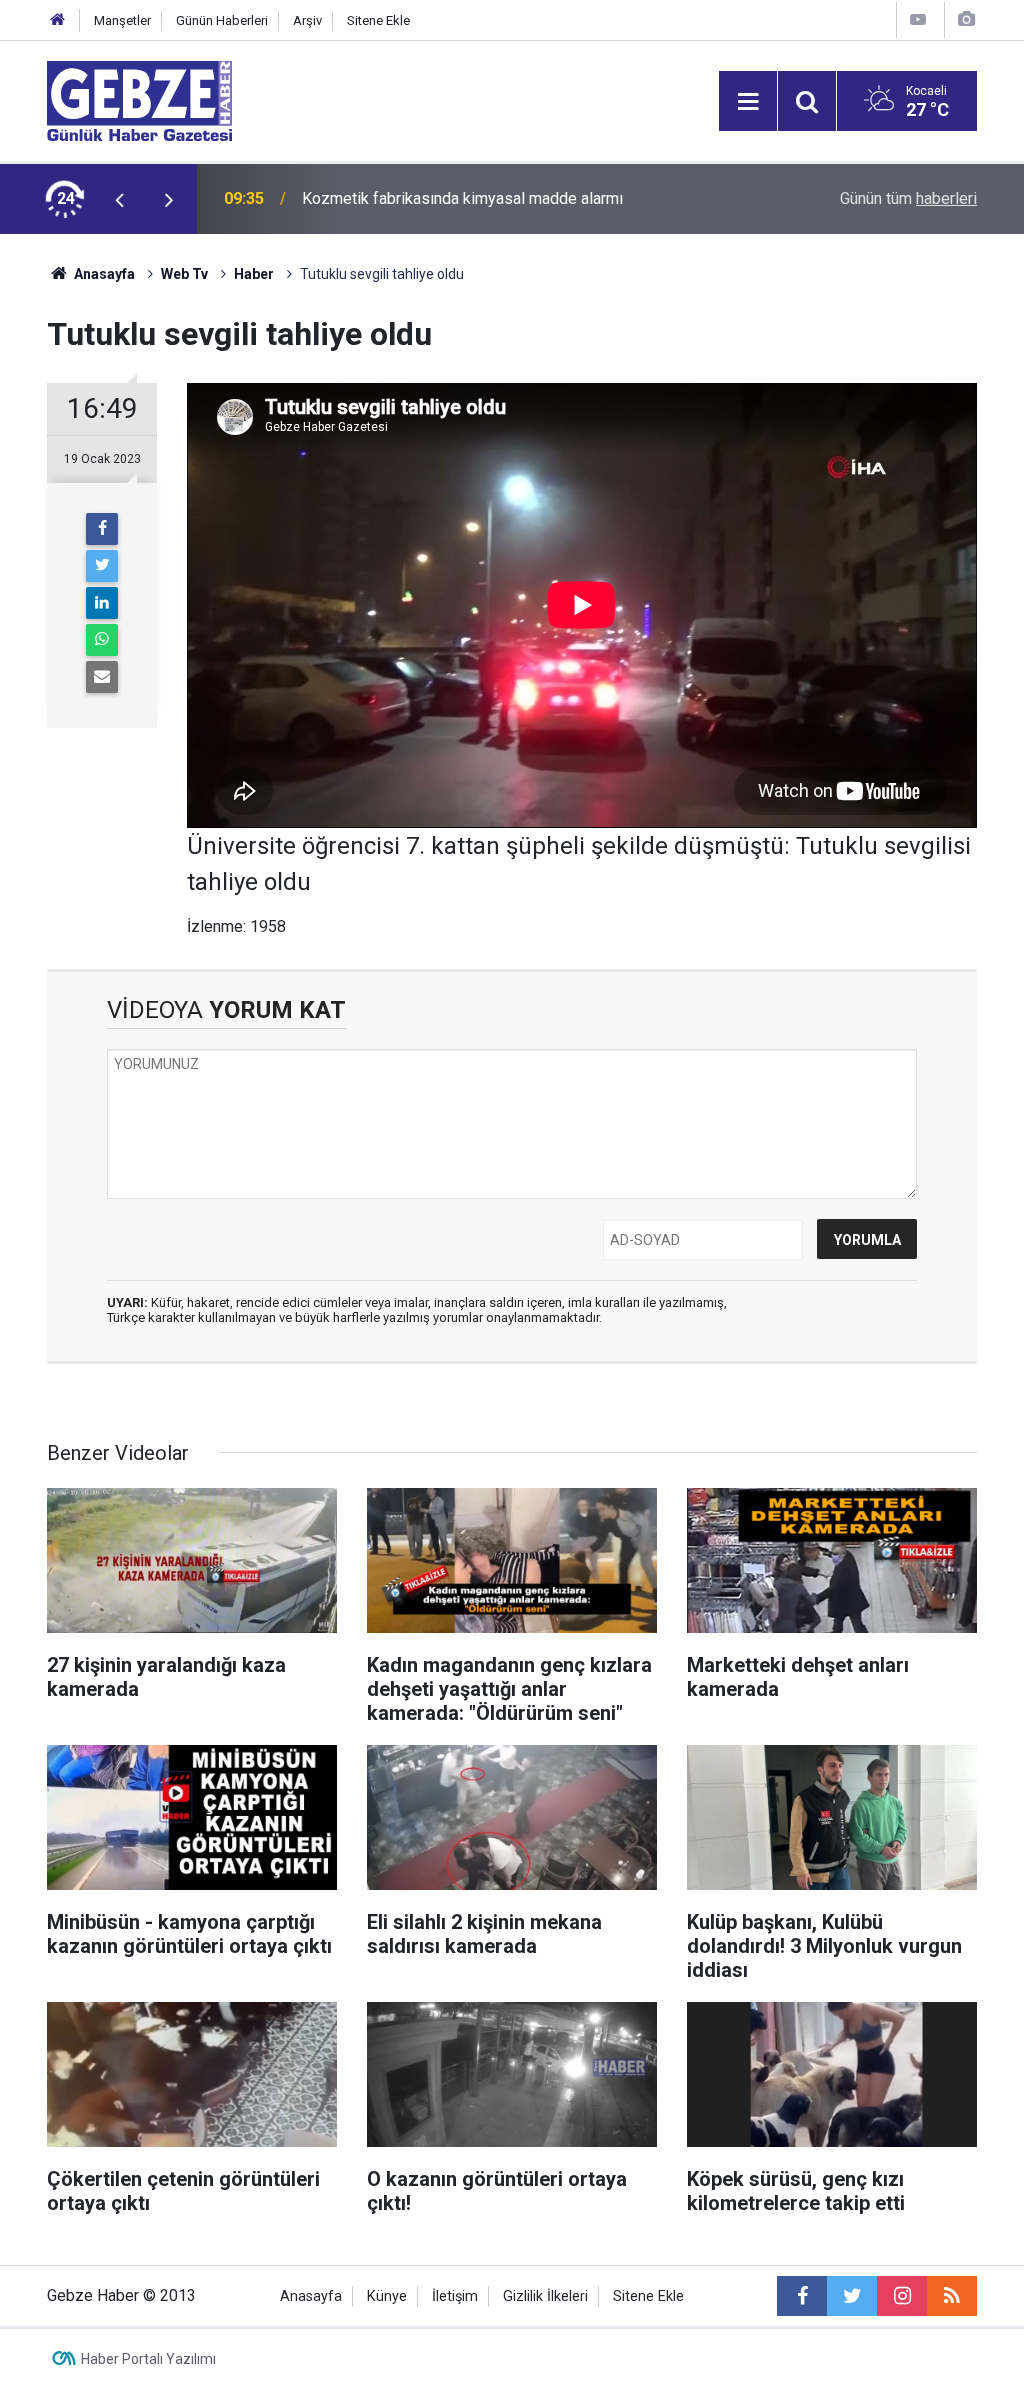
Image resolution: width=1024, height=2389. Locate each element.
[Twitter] (102, 566)
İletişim (455, 2296)
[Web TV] (918, 19)
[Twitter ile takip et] (852, 2296)
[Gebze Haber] (139, 99)
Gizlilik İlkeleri (545, 2296)
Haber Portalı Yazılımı (148, 2359)
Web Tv (184, 274)
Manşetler (122, 20)
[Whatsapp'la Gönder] (102, 640)
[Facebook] (102, 529)
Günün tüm (908, 198)
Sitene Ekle (378, 20)
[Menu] (748, 102)
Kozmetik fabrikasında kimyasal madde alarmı (462, 198)
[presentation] (119, 199)
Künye (387, 2296)
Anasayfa (103, 274)
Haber (254, 274)
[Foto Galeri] (966, 19)
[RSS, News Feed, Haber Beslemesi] (952, 2296)
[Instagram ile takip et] (902, 2296)
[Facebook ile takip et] (802, 2296)
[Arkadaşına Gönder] (102, 677)
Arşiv (307, 20)
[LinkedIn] (102, 603)
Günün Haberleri (222, 20)
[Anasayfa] (58, 20)
